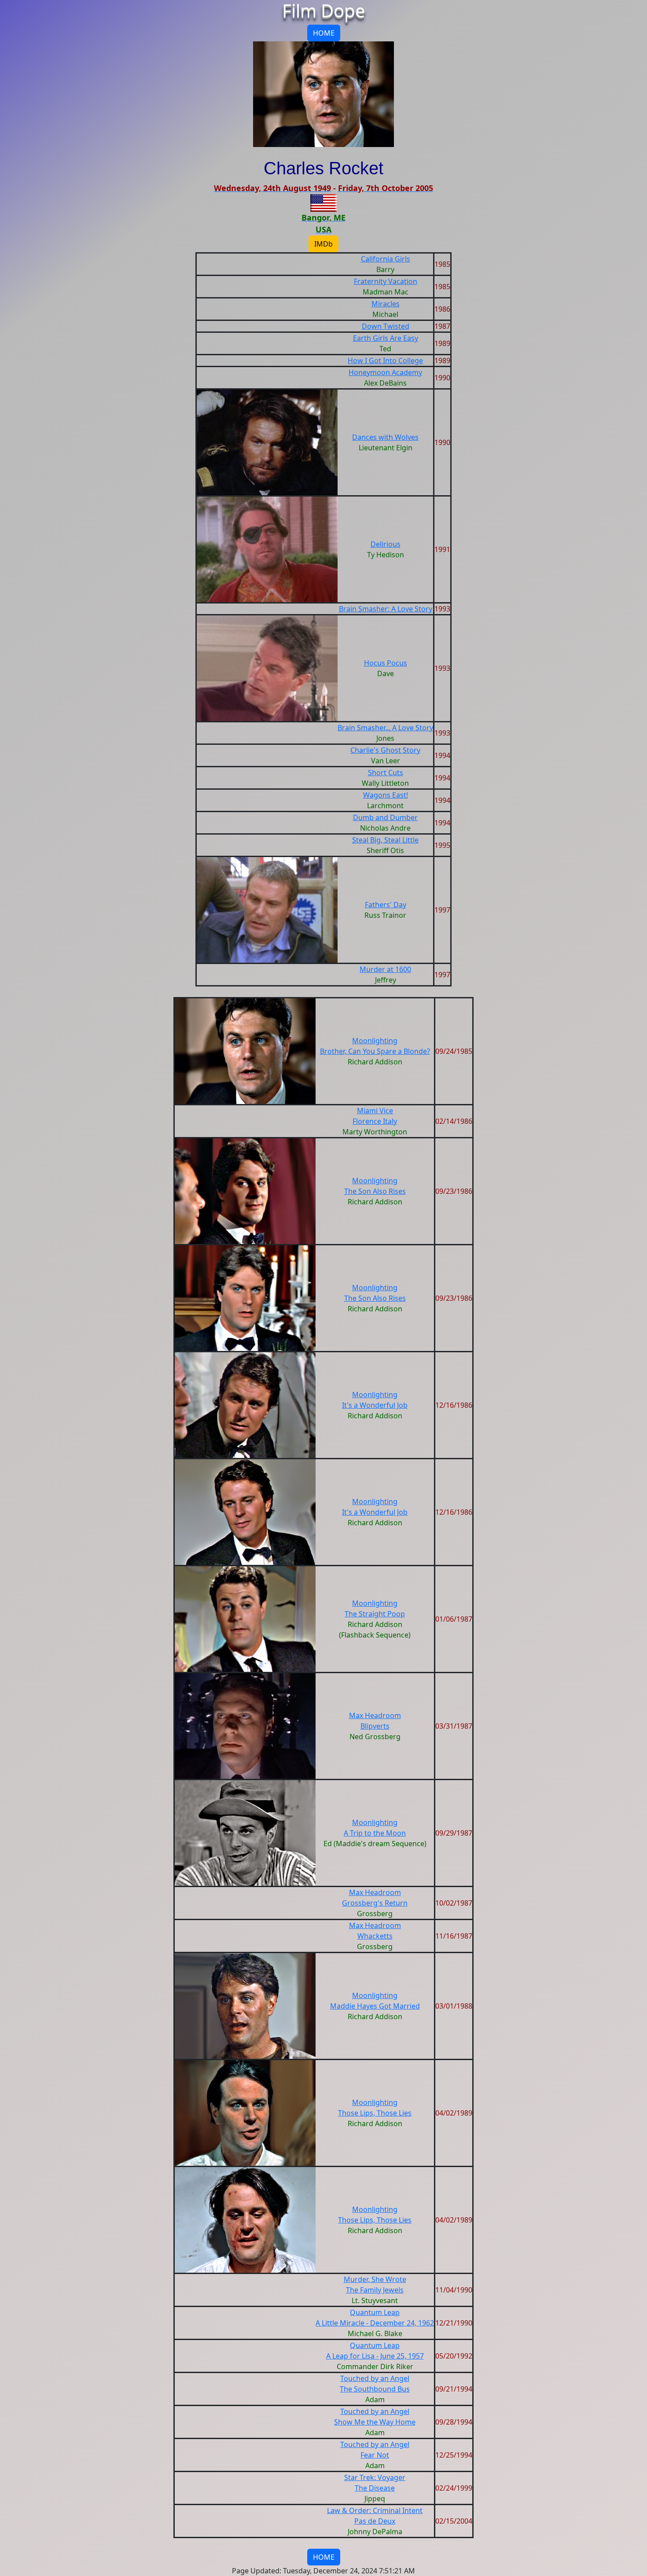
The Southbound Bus (375, 2389)
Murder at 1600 (385, 969)
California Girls (386, 259)
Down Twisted (386, 326)
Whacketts (375, 1936)
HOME (324, 33)
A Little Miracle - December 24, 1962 (375, 2323)
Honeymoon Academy (385, 372)
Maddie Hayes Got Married (375, 2006)
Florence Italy (375, 1121)
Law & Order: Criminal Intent (375, 2510)
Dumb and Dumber (385, 817)
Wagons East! (386, 795)
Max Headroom (375, 1715)
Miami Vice (375, 1111)
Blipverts (375, 1726)
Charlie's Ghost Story (385, 750)
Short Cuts (386, 773)
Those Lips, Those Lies (375, 2113)
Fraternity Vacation (386, 281)
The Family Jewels (375, 2290)
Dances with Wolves (385, 437)
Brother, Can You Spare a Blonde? (375, 1051)
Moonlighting (375, 1041)
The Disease (375, 2488)
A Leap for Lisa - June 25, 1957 (375, 2356)
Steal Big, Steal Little (385, 840)
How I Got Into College (385, 361)
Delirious (386, 544)
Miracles (386, 304)
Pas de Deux (375, 2521)
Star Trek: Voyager (375, 2477)
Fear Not (375, 2455)
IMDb (323, 244)
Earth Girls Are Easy (386, 338)
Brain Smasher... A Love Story (385, 728)
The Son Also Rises (375, 1191)
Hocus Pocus (386, 663)
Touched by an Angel (375, 2378)
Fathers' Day (386, 905)
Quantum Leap (375, 2312)
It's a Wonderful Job (375, 1405)
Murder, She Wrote (375, 2279)
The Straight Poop (375, 1614)
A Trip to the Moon (375, 1833)
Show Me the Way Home (375, 2422)
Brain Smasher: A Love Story (386, 609)
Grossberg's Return (375, 1903)
